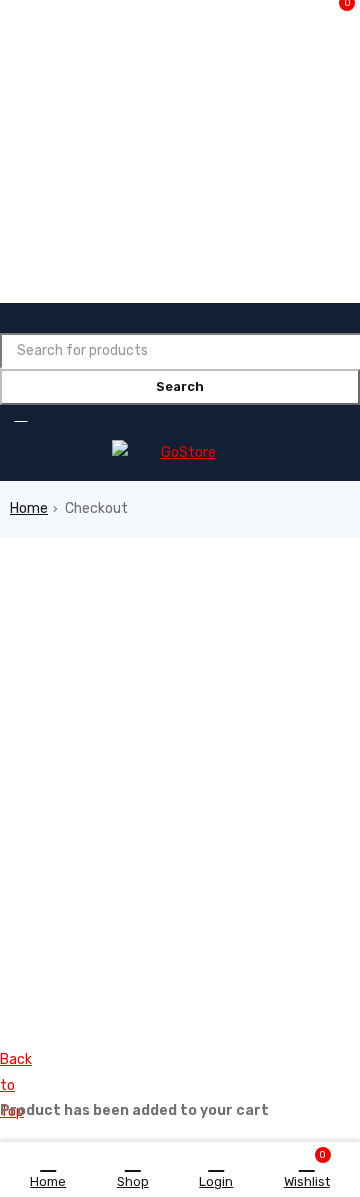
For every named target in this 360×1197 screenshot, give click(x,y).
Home (29, 508)
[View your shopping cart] (25, 415)
